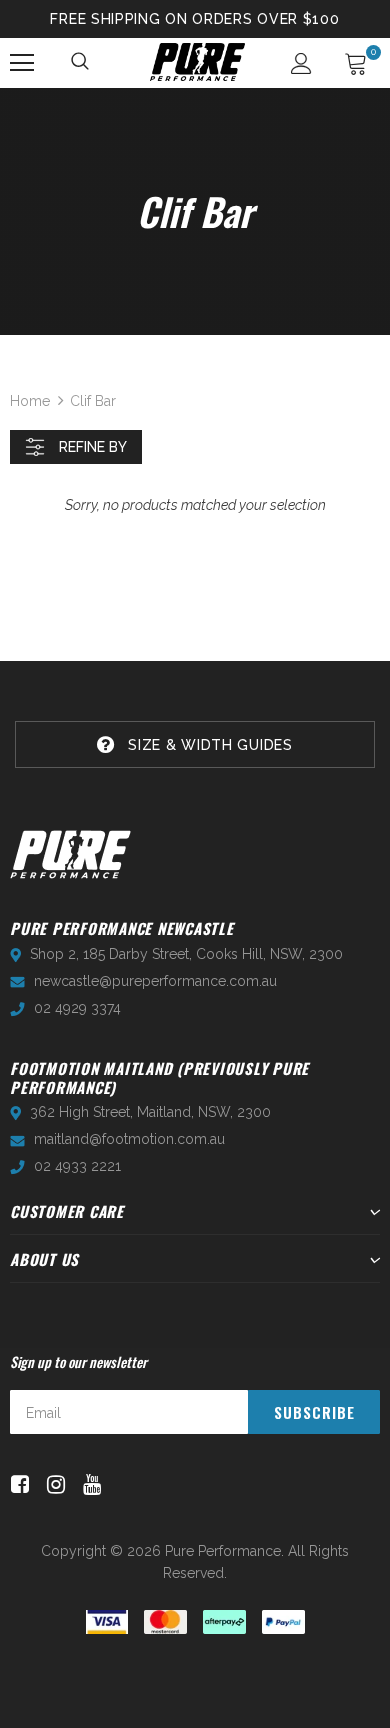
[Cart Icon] (356, 63)
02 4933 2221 (77, 1166)
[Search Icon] (81, 63)
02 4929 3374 (77, 1008)
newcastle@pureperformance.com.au (155, 981)
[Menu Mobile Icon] (22, 63)
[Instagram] (52, 1484)
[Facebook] (16, 1484)
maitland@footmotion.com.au (129, 1139)
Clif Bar (93, 401)
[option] (195, 744)
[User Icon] (301, 63)
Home (30, 401)
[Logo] (197, 62)
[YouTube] (88, 1484)
